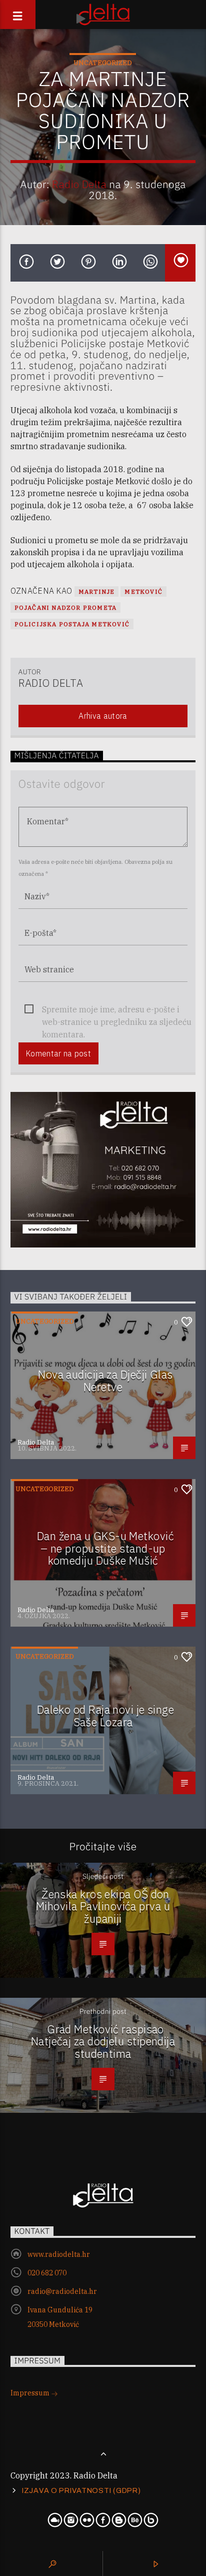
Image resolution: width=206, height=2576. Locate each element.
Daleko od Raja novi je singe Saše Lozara (106, 1716)
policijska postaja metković (72, 624)
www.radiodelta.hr (59, 2254)
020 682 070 (47, 2273)
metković (143, 591)
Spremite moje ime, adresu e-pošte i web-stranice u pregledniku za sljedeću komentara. (117, 1010)
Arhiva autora (103, 716)
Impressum (31, 2393)
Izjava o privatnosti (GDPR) (81, 2490)
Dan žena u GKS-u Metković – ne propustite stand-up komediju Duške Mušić (105, 1548)
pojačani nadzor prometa (66, 607)
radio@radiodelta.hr (62, 2291)
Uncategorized (103, 63)
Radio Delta (79, 184)
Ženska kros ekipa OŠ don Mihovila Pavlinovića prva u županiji (103, 1906)
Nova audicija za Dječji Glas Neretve (105, 1381)
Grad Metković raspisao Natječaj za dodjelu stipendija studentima (103, 2041)
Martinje (97, 591)
